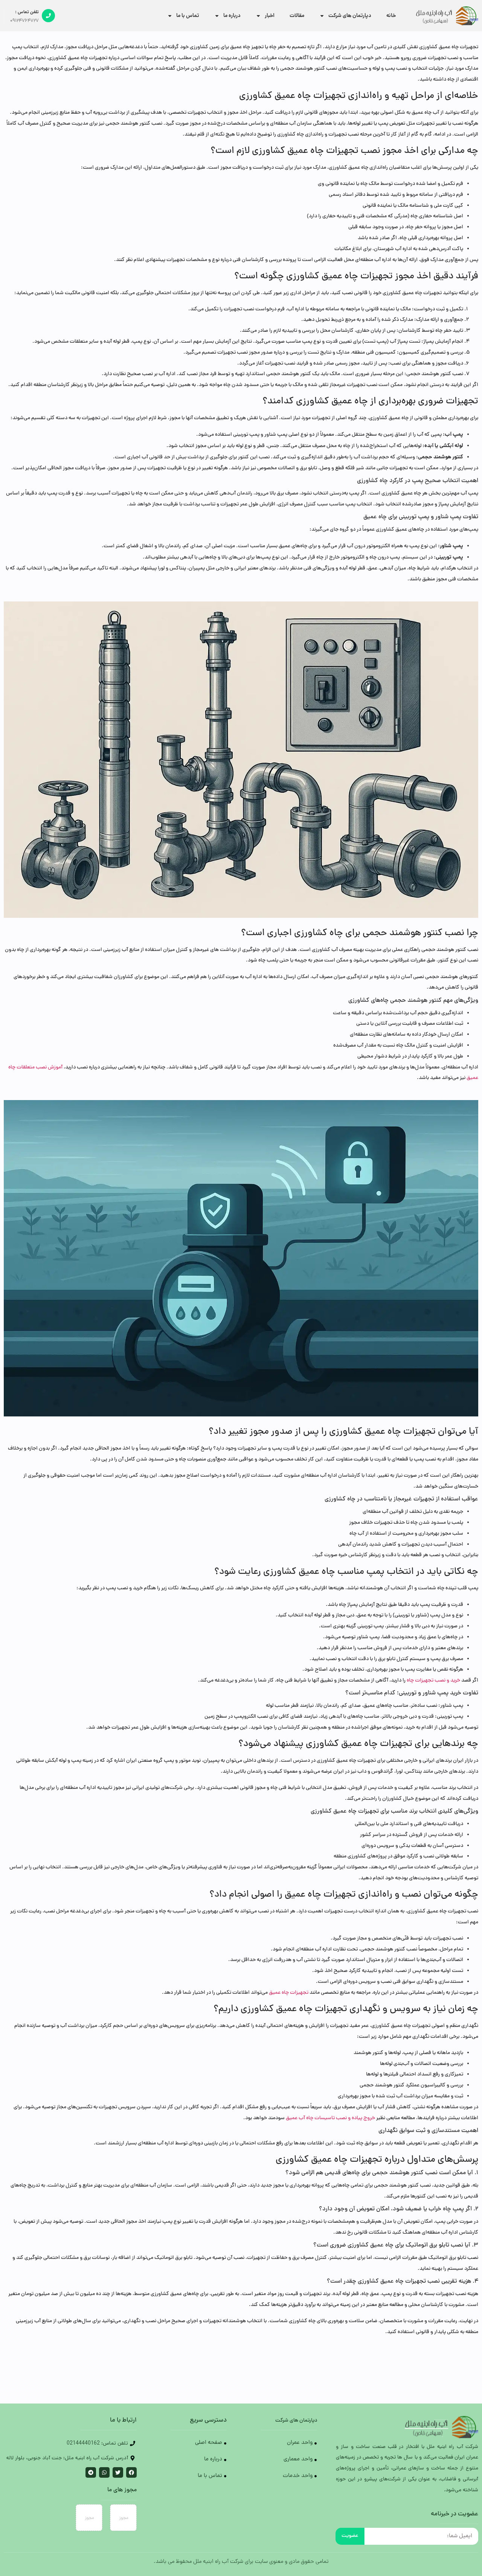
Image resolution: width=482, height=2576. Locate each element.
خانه (391, 16)
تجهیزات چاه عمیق (289, 1993)
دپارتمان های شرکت (350, 16)
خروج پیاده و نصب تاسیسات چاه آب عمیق (330, 2118)
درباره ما (232, 16)
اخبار (270, 16)
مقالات (297, 16)
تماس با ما (188, 16)
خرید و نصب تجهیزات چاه (433, 1681)
